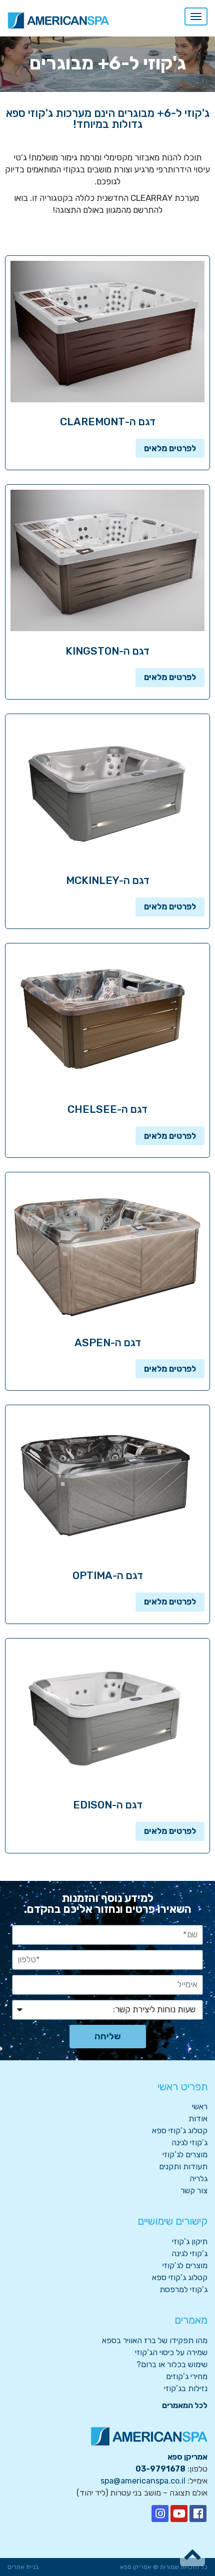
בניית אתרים (23, 2567)
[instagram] (160, 2514)
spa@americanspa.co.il (143, 2481)
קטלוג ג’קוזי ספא (180, 2131)
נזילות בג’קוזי (186, 2388)
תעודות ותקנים (183, 2166)
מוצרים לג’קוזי (185, 2154)
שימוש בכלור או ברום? (172, 2364)
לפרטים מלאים (170, 448)
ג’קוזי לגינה (189, 2143)
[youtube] (179, 2514)
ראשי (200, 2107)
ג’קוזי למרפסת (183, 2289)
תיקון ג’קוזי (190, 2241)
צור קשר (194, 2190)
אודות (198, 2119)
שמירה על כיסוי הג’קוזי (171, 2352)
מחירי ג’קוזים (187, 2376)
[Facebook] (198, 2514)
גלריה (198, 2178)
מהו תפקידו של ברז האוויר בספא (155, 2340)
